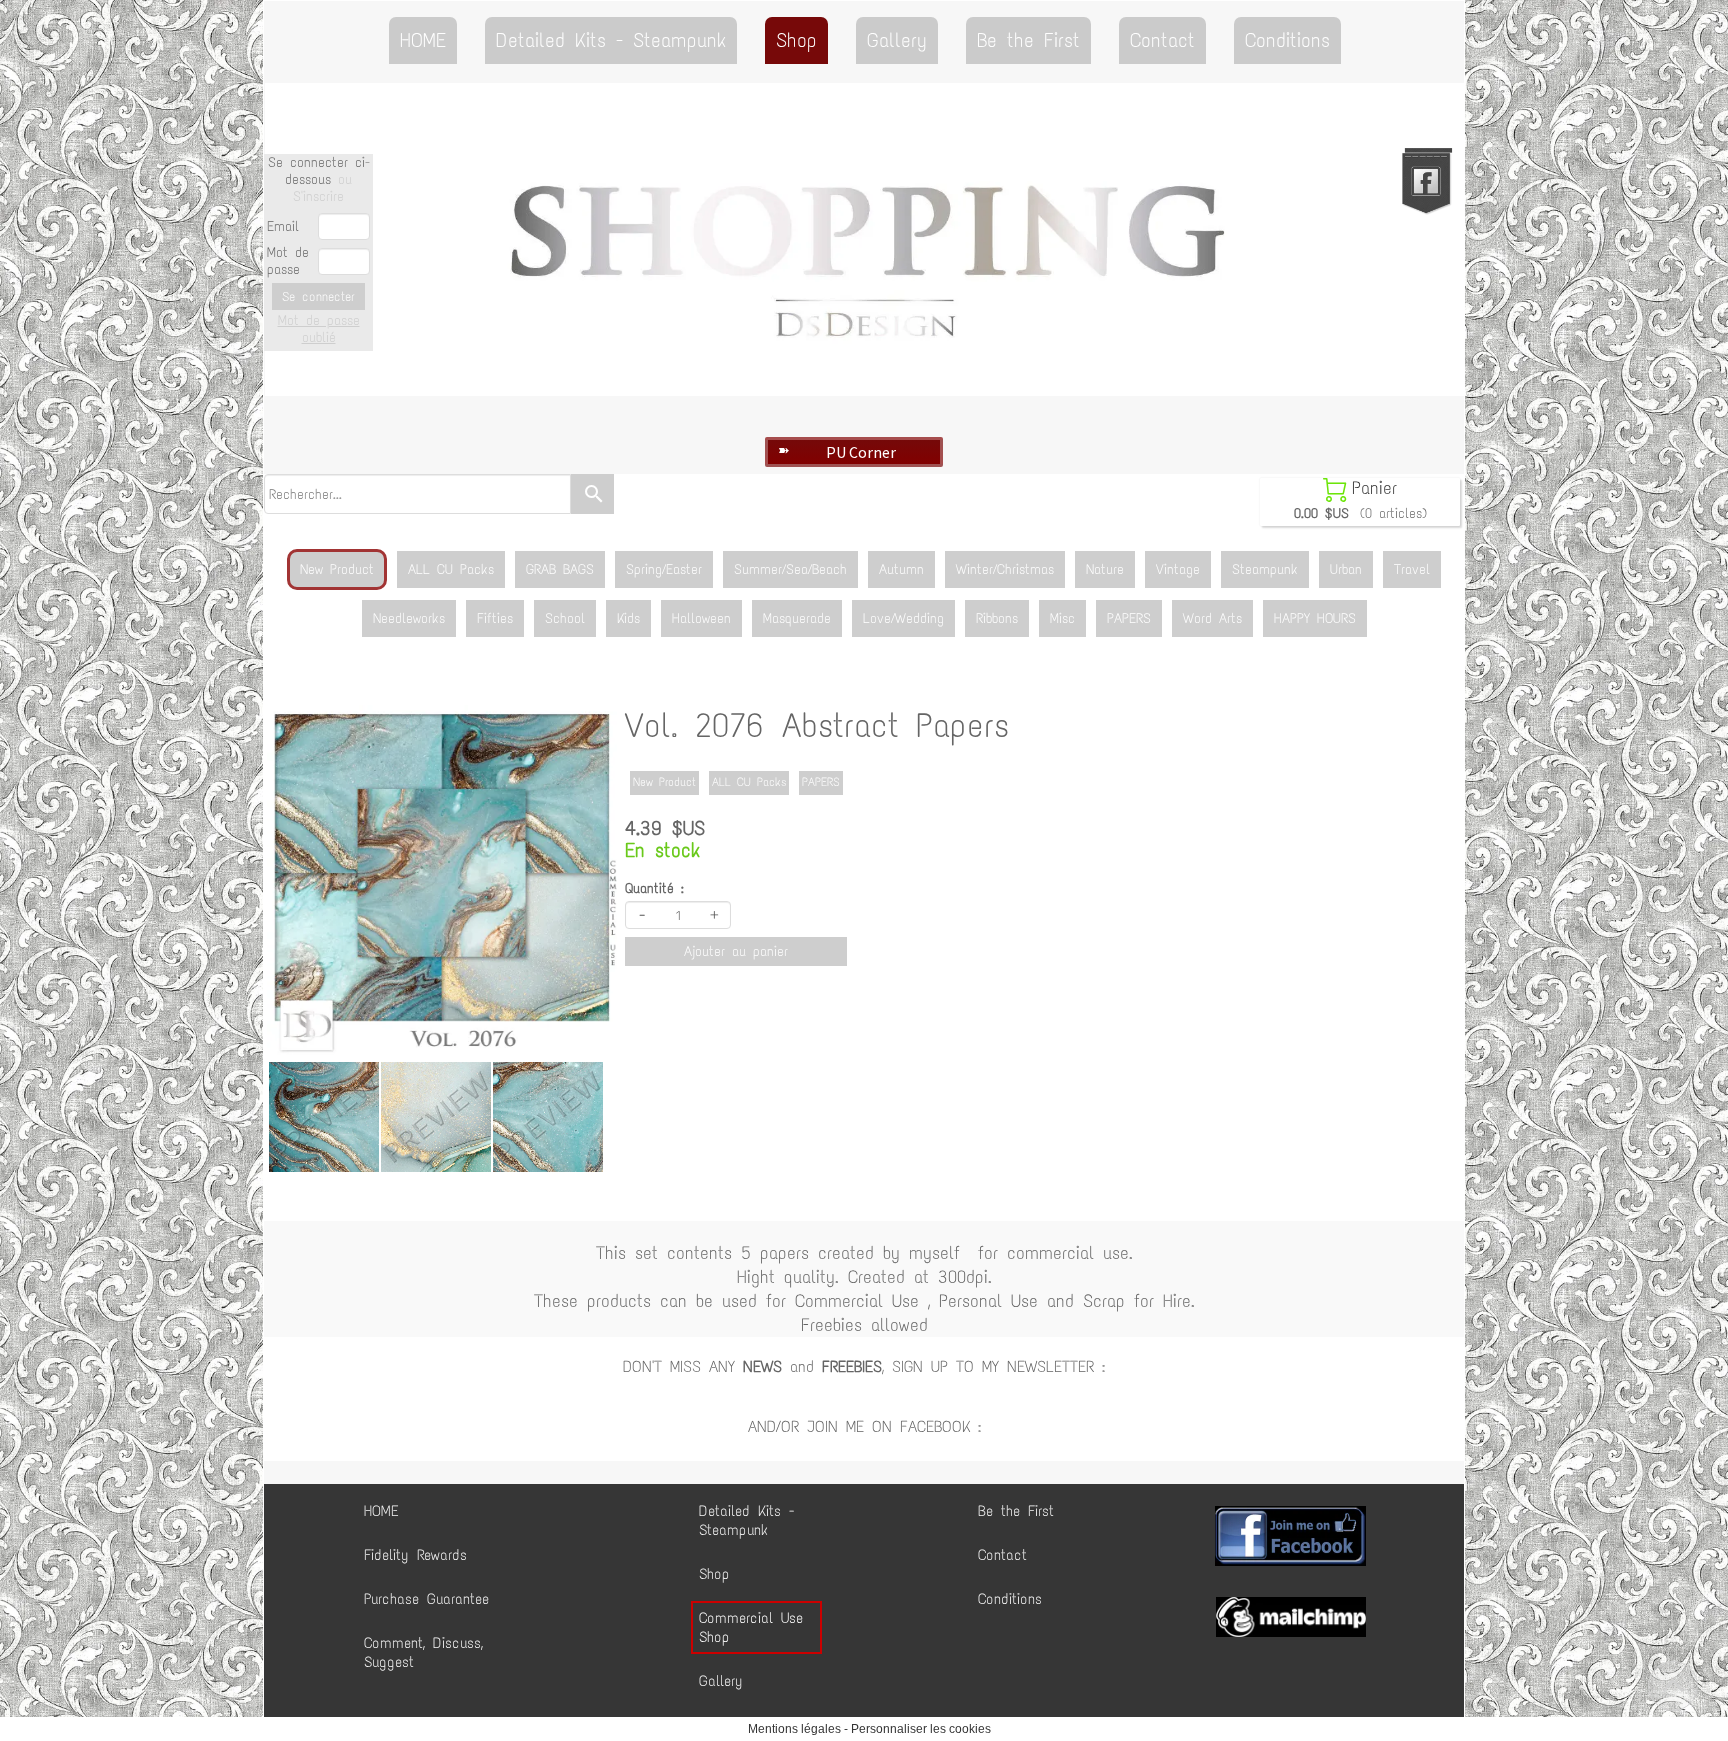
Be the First (1028, 40)
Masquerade (797, 618)
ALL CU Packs (451, 569)
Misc (1062, 618)
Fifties (495, 618)
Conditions (1287, 40)
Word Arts (1212, 618)
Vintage (1178, 569)
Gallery (897, 40)
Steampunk (1265, 569)
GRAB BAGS (560, 569)
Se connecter (318, 296)
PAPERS (1129, 618)
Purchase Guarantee (426, 1599)
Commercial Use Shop (751, 1627)
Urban (1346, 569)
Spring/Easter (664, 569)
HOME (423, 40)
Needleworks (409, 618)
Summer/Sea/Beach (790, 569)
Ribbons (997, 618)
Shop (796, 40)
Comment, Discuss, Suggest (423, 1652)
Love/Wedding (903, 618)
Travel (1412, 569)
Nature (1105, 569)
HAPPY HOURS (1315, 618)
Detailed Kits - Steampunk (611, 40)
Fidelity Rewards (415, 1555)
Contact (1162, 40)
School (565, 618)
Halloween (701, 618)
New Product (337, 569)
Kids (628, 618)
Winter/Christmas (1005, 569)
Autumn (901, 569)
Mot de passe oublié (319, 329)
